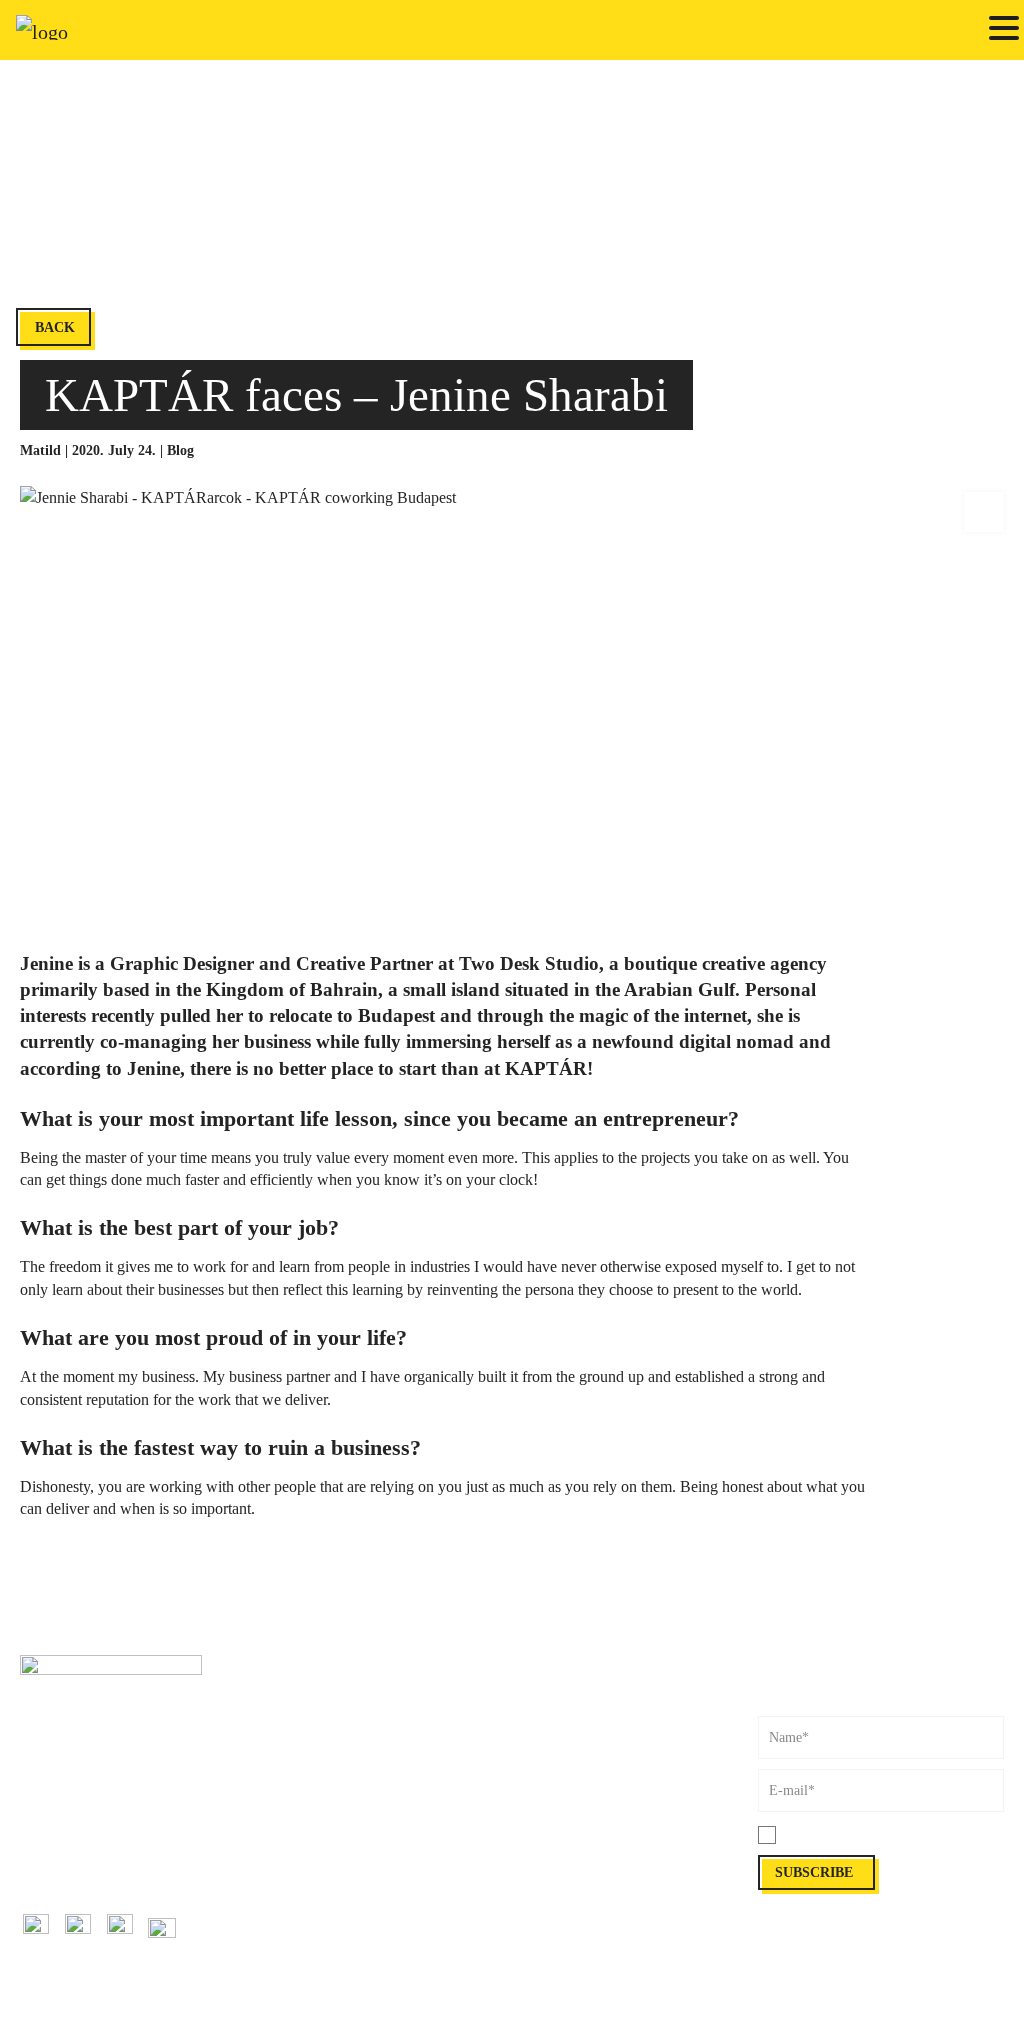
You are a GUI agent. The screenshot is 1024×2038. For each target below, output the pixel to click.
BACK (55, 327)
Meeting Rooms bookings (584, 1687)
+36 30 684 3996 (68, 1843)
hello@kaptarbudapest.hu (91, 1865)
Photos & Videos (559, 1732)
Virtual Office (305, 1799)
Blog (180, 450)
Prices (529, 1710)
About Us (539, 1754)
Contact (41, 1799)
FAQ (525, 1777)
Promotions (298, 1932)
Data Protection (556, 1865)
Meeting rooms (308, 1754)
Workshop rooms (314, 1777)
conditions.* (907, 1835)
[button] (1004, 29)
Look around (548, 1799)
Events (285, 1910)
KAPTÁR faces (310, 1865)
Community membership (336, 1732)
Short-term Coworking (330, 1687)
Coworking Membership (334, 1710)
